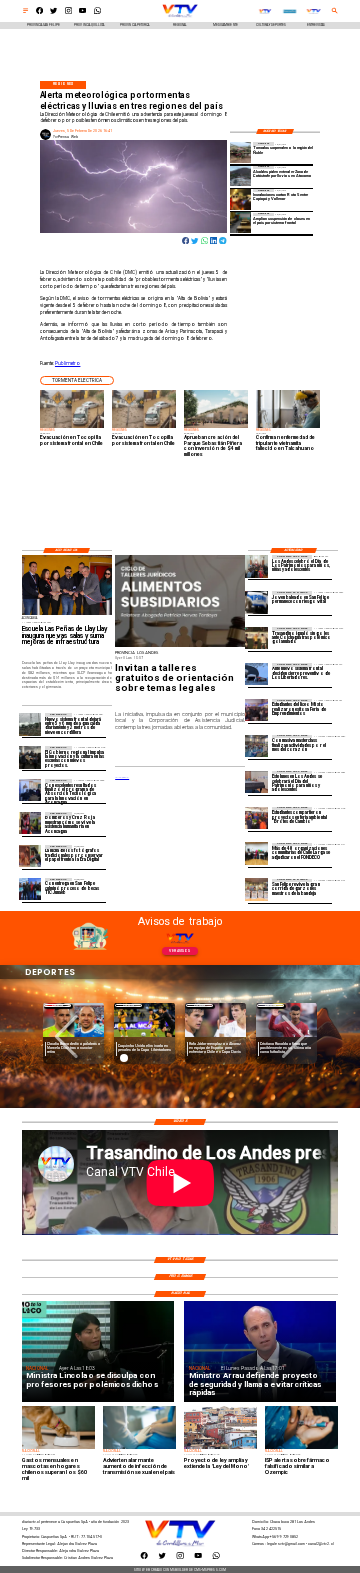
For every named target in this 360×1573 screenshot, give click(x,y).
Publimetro (67, 363)
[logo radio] (289, 11)
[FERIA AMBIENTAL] (256, 818)
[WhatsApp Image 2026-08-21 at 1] (256, 890)
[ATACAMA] (240, 176)
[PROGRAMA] (30, 790)
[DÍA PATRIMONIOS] (256, 566)
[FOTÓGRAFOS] (30, 856)
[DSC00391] (30, 757)
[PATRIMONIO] (256, 782)
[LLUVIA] (30, 724)
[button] (77, 380)
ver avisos (179, 951)
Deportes (57, 1005)
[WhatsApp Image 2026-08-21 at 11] (256, 854)
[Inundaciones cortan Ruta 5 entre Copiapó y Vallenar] (240, 199)
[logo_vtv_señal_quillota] (265, 11)
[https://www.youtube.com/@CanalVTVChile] (82, 13)
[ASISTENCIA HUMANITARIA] (30, 823)
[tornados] (240, 152)
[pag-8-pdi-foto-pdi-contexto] (256, 602)
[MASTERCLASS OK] (256, 746)
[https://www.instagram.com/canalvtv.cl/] (68, 13)
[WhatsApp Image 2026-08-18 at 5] (30, 889)
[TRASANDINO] (256, 638)
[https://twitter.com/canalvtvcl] (53, 13)
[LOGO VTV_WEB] (180, 17)
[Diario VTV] (25, 13)
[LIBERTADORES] (256, 674)
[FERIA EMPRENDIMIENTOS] (256, 710)
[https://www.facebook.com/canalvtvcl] (39, 13)
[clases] (240, 223)
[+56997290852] (97, 13)
